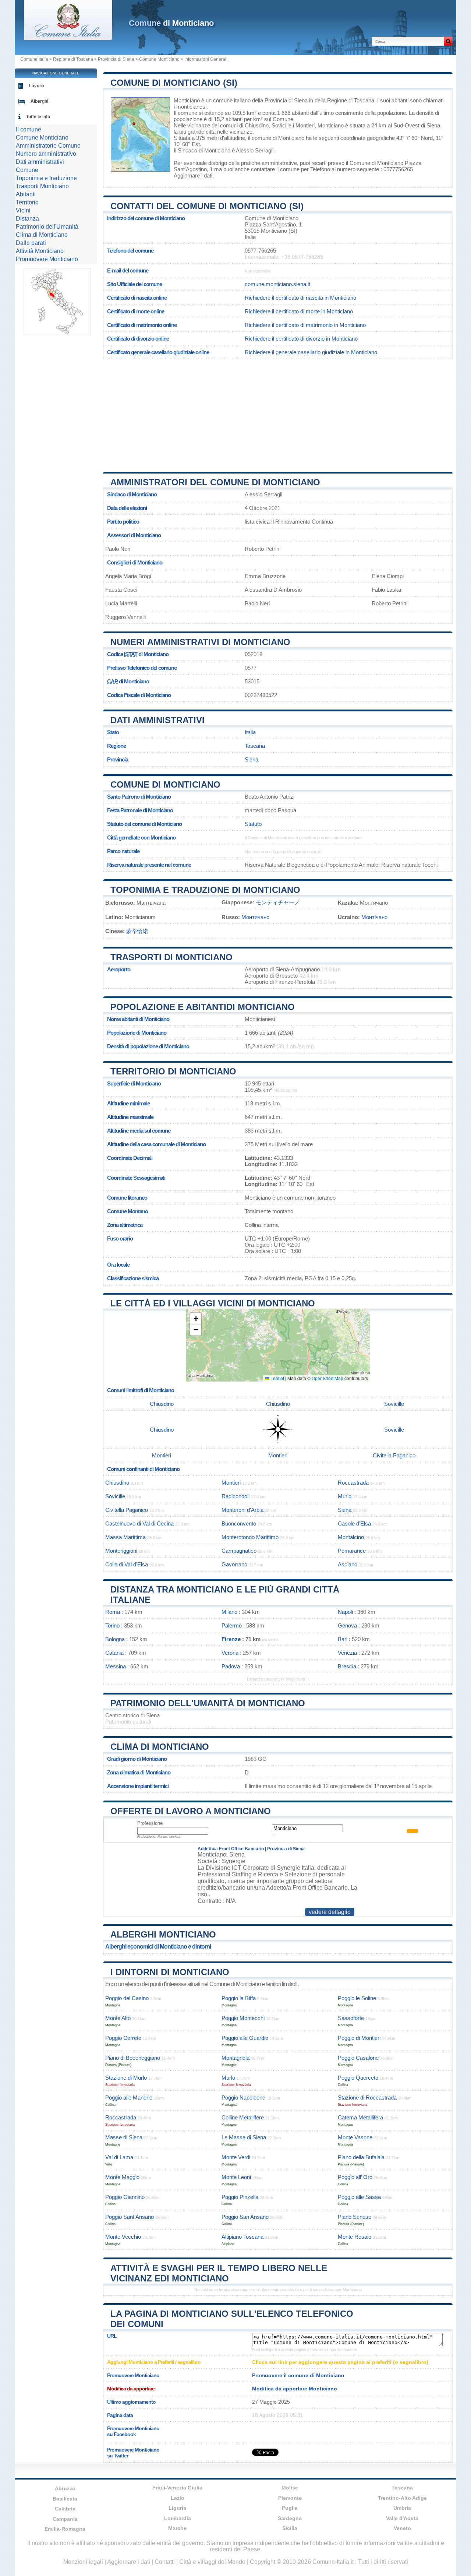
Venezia (347, 1653)
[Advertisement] (278, 413)
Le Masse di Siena (244, 2137)
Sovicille (281, 125)
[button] (196, 1319)
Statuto (253, 824)
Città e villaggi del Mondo (212, 2562)
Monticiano (187, 100)
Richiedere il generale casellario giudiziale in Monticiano (311, 352)
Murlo (345, 1496)
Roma (113, 1612)
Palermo (232, 1625)
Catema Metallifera (360, 2117)
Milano (229, 1612)
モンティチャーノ (278, 902)
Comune (27, 170)
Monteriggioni (121, 1551)
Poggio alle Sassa (359, 2197)
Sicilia (290, 2528)
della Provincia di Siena (280, 100)
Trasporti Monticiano (42, 186)
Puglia (290, 2508)
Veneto (402, 2528)
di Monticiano (171, 23)
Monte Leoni (236, 2177)
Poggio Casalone (358, 2058)
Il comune (29, 129)
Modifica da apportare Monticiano (295, 2389)
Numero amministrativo (46, 154)
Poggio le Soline (357, 1998)
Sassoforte (351, 2018)
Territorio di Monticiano (173, 1071)
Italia (250, 732)
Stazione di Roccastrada (367, 2098)
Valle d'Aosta (402, 2518)
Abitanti (26, 194)
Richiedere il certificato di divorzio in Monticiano (301, 339)
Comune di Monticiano (165, 784)
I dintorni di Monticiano (170, 1972)
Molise (290, 2488)
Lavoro (36, 86)
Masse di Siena (124, 2137)
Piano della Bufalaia (361, 2157)
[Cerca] (448, 41)
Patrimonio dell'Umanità (47, 227)
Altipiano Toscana (242, 2237)
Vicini (23, 210)
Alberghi (39, 101)
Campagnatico (239, 1551)
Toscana (255, 746)
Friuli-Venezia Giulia (177, 2488)
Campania (65, 2519)
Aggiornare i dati (193, 175)
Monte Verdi (236, 2157)
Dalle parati (31, 243)
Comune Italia (34, 59)
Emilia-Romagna (65, 2529)
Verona (230, 1653)
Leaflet (277, 1378)
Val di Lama (119, 2157)
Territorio (27, 202)
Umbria (402, 2508)
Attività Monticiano (40, 251)
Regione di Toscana (73, 59)
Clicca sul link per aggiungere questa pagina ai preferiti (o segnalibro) (340, 2362)
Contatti (165, 2562)
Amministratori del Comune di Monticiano (215, 482)
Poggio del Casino (127, 1998)
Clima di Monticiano (160, 1747)
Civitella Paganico (394, 1455)
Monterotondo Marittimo (250, 1537)
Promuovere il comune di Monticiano (298, 2375)
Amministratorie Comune (48, 146)
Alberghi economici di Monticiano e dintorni (158, 1947)
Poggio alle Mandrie (129, 2098)
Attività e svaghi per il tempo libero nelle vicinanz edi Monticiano (219, 2273)
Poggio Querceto (358, 2078)
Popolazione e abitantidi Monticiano (203, 1007)
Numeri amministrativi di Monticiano (200, 642)
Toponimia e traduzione (46, 178)
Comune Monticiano (159, 59)
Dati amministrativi (157, 720)
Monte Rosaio (355, 2237)
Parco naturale (123, 851)
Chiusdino (257, 125)
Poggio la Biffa (239, 1998)
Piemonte (290, 2498)
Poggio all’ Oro (355, 2177)
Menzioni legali (83, 2562)
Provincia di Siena (116, 59)
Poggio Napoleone (243, 2098)
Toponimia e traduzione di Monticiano (205, 890)
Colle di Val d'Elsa (127, 1564)
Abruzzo (65, 2488)
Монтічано (374, 917)
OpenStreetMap (327, 1378)
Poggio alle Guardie (245, 2038)
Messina (116, 1666)
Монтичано (255, 917)
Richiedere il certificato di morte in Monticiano (299, 311)
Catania (114, 1653)
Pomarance (352, 1551)
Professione (150, 1823)
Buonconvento (239, 1523)
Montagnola (235, 2058)
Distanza (27, 219)
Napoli (345, 1612)
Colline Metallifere (243, 2117)
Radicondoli (235, 1496)
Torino (112, 1625)
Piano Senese (355, 2217)
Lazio (178, 2498)
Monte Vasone (355, 2137)
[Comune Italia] (68, 38)
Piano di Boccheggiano (133, 2058)
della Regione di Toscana (344, 100)
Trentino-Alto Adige (402, 2498)
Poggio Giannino (125, 2197)
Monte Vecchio (123, 2237)
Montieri (305, 125)
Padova (231, 1666)
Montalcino (351, 1537)
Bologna (115, 1639)
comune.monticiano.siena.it (277, 284)
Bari (343, 1639)
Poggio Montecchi (243, 2018)
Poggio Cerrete (123, 2038)
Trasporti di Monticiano (171, 957)
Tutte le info (38, 117)
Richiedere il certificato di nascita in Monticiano (300, 298)
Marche (177, 2528)
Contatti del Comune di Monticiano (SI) (207, 206)
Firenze (231, 1639)
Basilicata (65, 2499)
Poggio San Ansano (245, 2217)
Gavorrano (234, 1564)
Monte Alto (118, 2018)
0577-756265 (260, 251)
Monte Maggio (122, 2177)
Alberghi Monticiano (163, 1934)
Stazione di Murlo (126, 2078)
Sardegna (290, 2518)
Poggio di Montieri (359, 2038)
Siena (433, 125)
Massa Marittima (125, 1537)
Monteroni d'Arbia (242, 1510)
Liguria (177, 2508)
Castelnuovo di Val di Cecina (139, 1523)
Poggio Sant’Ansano (130, 2217)
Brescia (347, 1666)
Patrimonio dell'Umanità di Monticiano (208, 1703)
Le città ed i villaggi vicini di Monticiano (213, 1303)
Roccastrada (353, 1483)
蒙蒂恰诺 (137, 931)
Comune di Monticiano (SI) (174, 83)
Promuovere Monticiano (47, 259)
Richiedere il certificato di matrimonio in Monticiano (305, 325)
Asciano (348, 1564)
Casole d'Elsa (354, 1523)
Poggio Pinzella (240, 2197)
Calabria (65, 2509)
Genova (347, 1625)
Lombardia (178, 2518)
